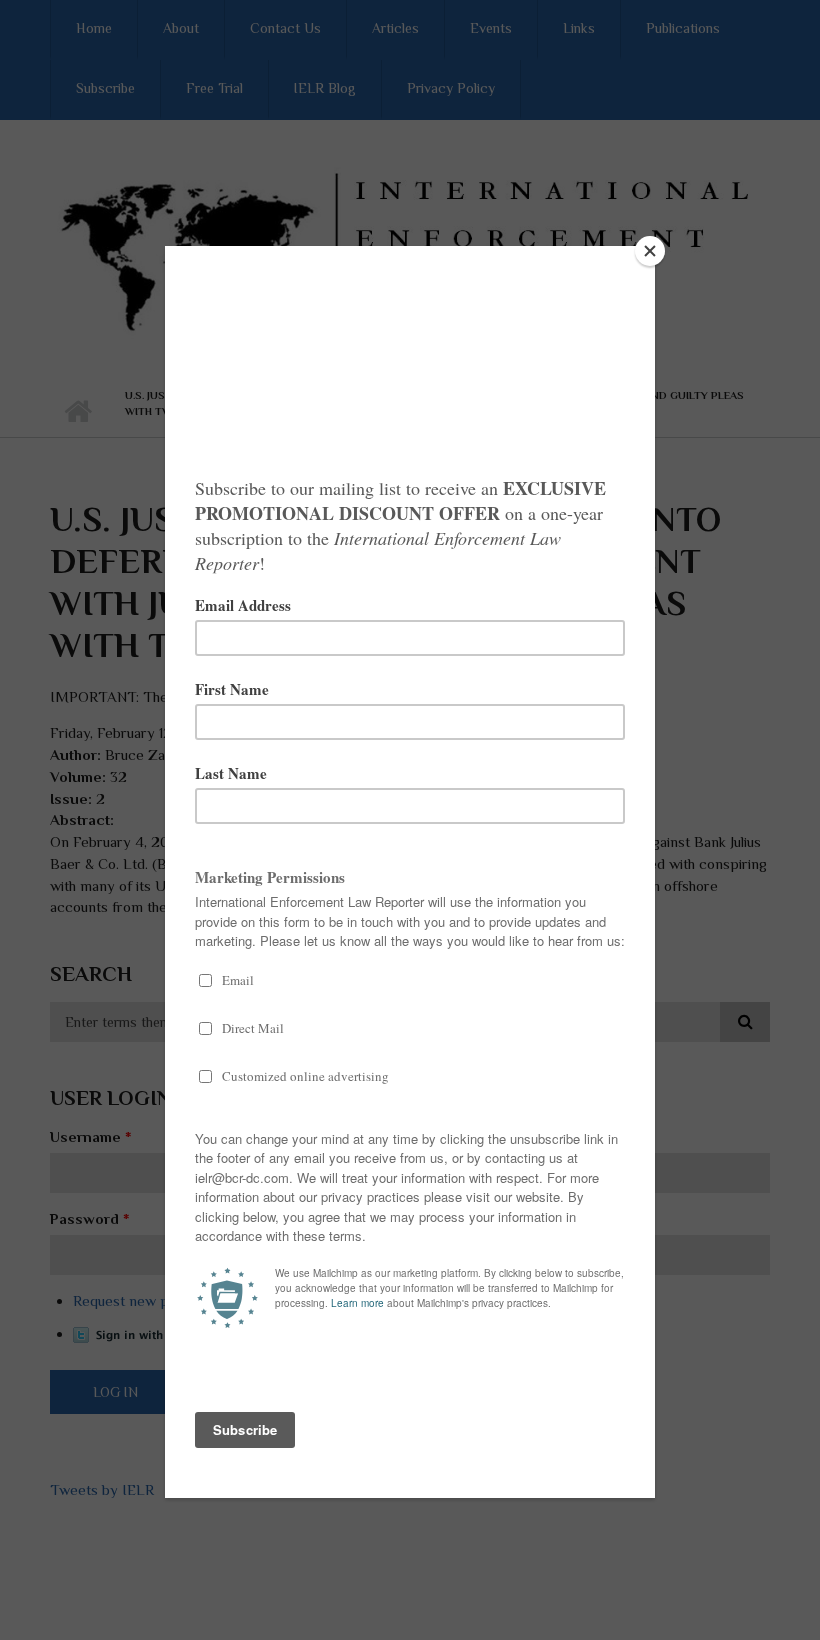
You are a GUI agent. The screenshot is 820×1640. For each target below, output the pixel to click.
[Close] (650, 251)
